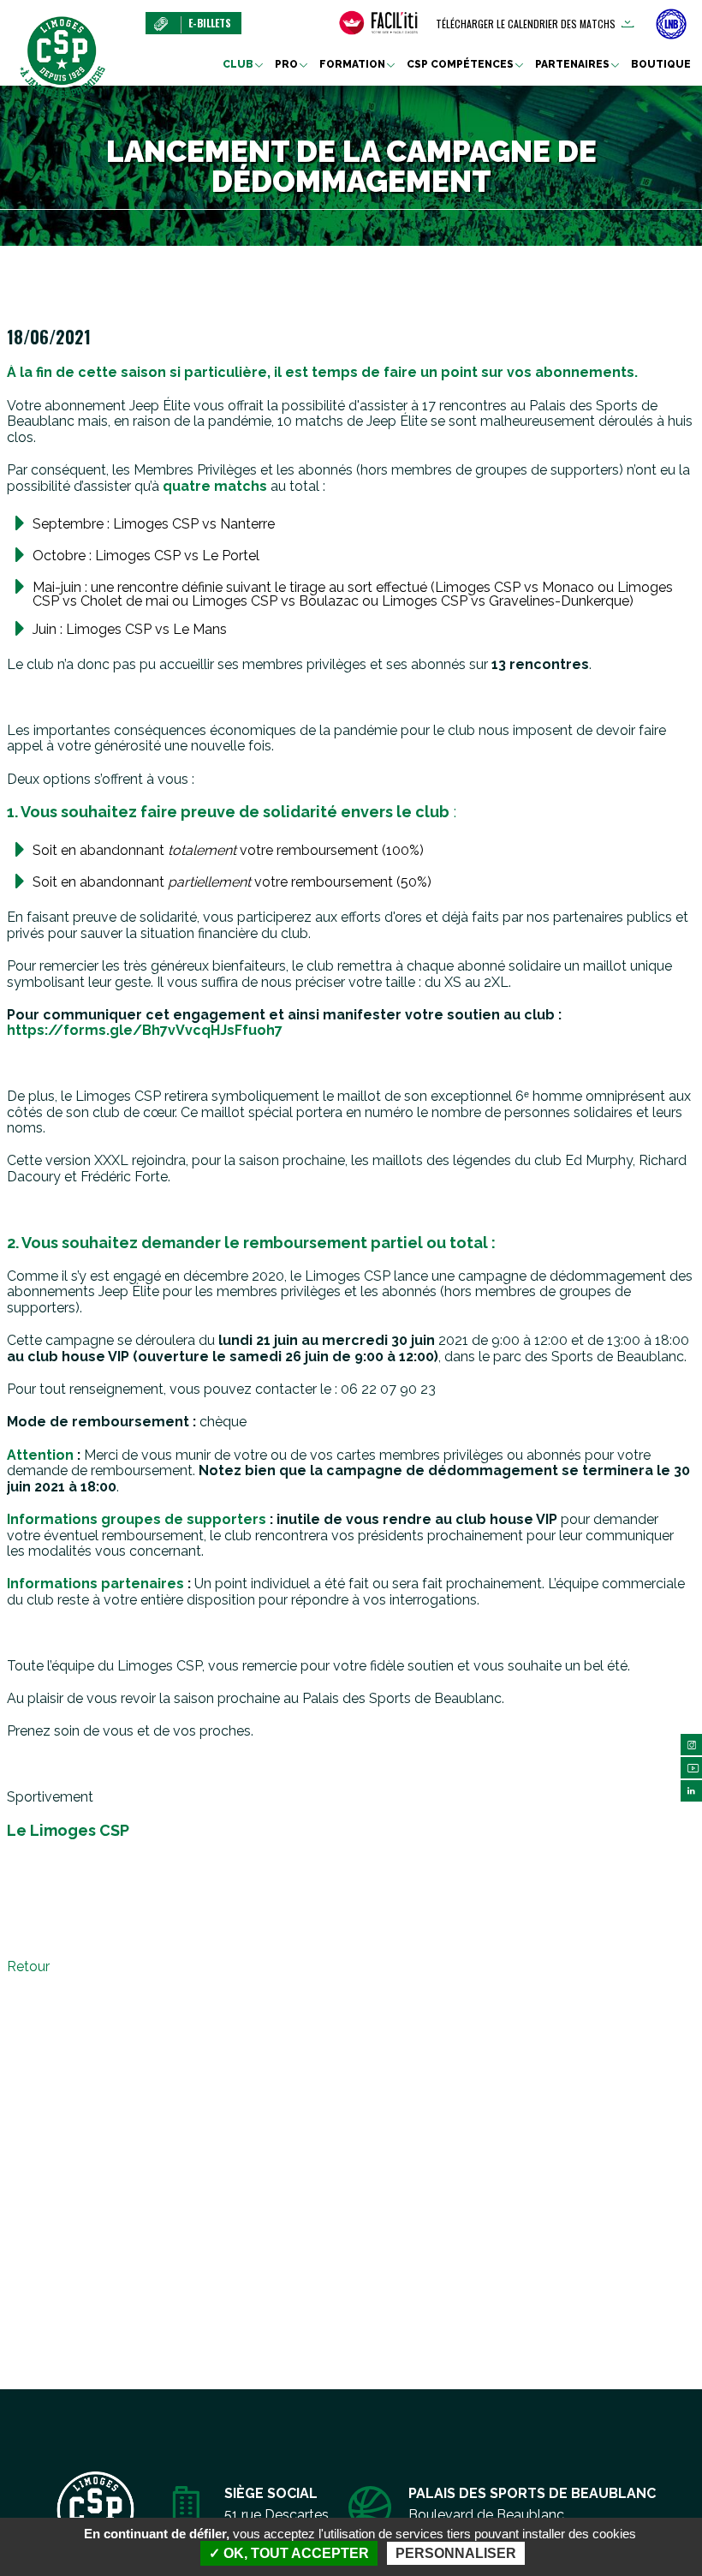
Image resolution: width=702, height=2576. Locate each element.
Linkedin (691, 1791)
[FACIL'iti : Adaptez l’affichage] (378, 23)
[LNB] (671, 24)
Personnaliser (456, 2553)
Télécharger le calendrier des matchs (526, 24)
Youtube (691, 1768)
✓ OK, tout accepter (289, 2553)
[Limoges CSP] (62, 56)
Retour (28, 1966)
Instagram (691, 1745)
